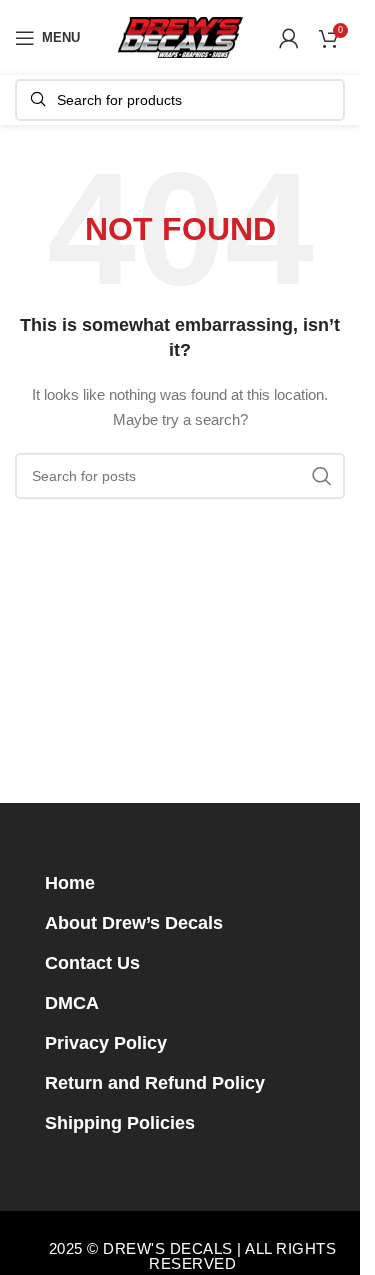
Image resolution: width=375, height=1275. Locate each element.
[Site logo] (180, 36)
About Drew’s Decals (134, 923)
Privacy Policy (106, 1043)
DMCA (72, 1003)
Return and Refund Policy (155, 1083)
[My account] (289, 38)
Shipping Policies (120, 1123)
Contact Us (92, 963)
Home (70, 883)
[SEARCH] (322, 476)
